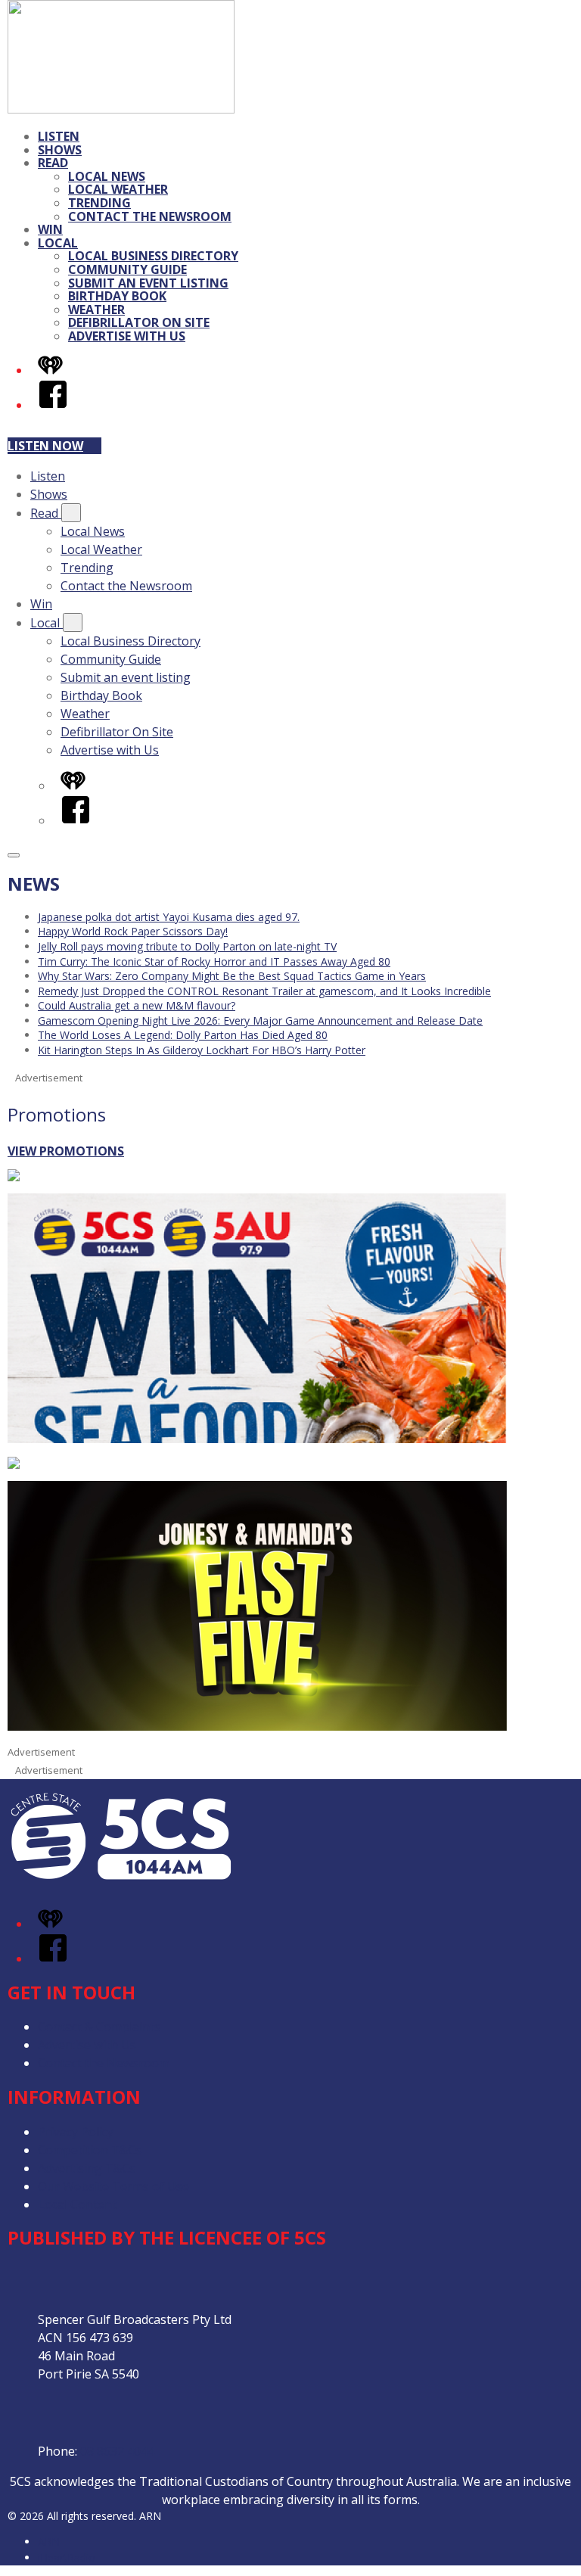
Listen (59, 136)
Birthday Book (117, 296)
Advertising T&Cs (87, 2168)
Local (58, 243)
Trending (99, 203)
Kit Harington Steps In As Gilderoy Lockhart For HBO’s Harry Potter (202, 1050)
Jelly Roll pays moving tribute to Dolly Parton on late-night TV (187, 946)
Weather (96, 310)
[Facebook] (53, 405)
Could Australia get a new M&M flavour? (137, 1005)
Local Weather (118, 189)
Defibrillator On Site (139, 322)
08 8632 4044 (117, 2451)
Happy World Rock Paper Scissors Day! (133, 931)
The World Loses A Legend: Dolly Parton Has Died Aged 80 (183, 1035)
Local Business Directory (153, 256)
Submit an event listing (148, 283)
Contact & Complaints (99, 2027)
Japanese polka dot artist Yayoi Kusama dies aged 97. (169, 917)
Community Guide (127, 269)
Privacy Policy (76, 2132)
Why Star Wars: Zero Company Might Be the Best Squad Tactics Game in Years (232, 976)
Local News (107, 176)
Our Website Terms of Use (113, 2186)
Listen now (45, 446)
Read (53, 163)
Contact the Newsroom (150, 216)
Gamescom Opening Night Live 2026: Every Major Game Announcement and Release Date (260, 1020)
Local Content (77, 2204)
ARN (49, 2542)
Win (50, 229)
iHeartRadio (67, 2557)
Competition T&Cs (90, 2150)
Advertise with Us (127, 336)
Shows (60, 150)
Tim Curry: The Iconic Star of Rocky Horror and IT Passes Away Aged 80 (214, 961)
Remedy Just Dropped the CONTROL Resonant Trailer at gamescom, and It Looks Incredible (264, 991)
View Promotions (66, 1151)
